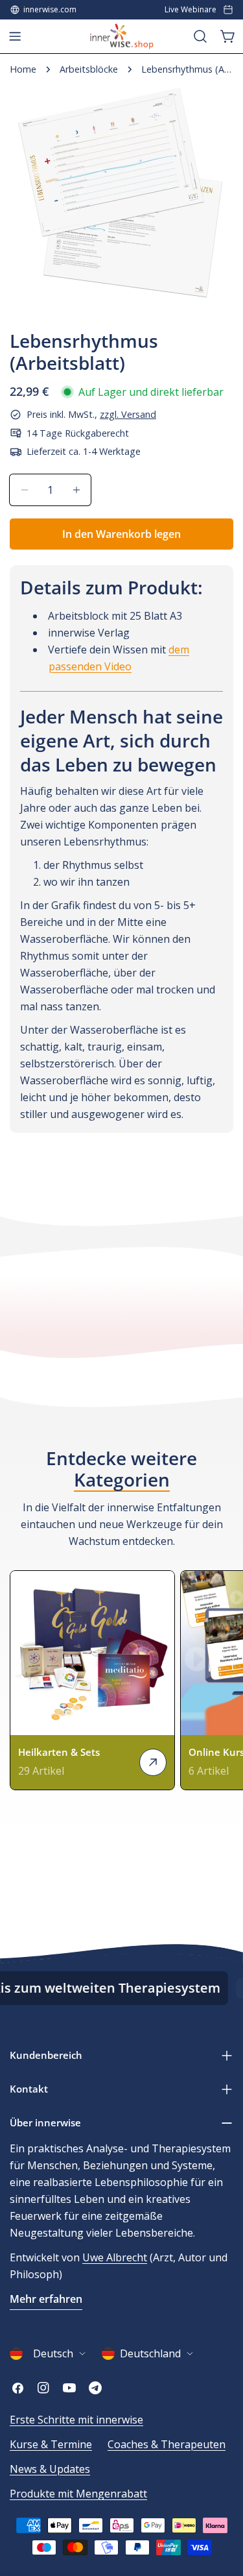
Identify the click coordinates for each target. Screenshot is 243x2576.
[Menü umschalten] (15, 36)
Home (23, 69)
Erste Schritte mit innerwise (76, 2420)
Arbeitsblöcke (89, 69)
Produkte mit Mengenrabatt (78, 2494)
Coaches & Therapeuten (167, 2444)
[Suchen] (200, 36)
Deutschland (150, 2353)
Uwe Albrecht (115, 2257)
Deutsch (53, 2353)
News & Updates (50, 2469)
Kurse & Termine (51, 2444)
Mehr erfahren (46, 2299)
